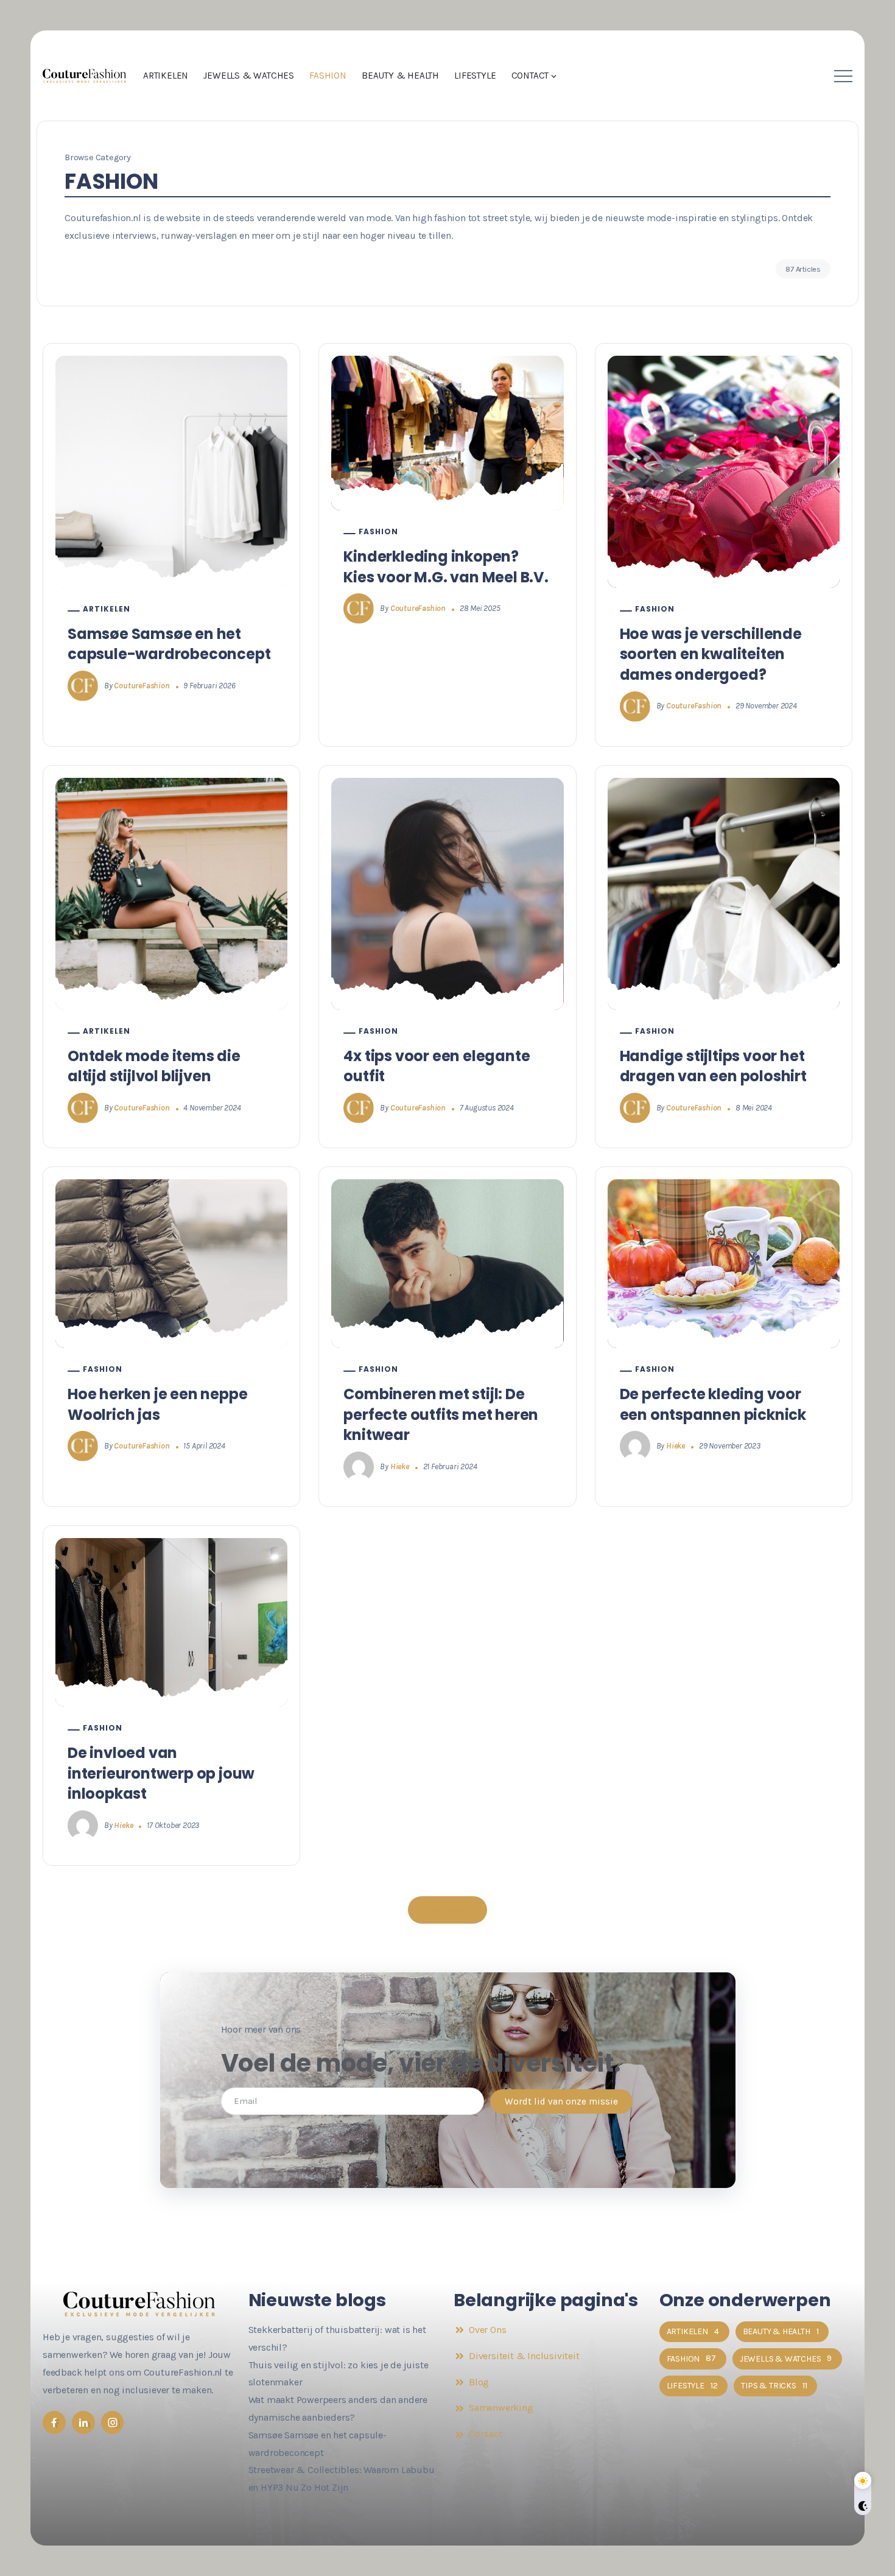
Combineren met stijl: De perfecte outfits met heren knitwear (441, 1414)
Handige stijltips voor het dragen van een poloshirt (713, 1066)
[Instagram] (113, 2422)
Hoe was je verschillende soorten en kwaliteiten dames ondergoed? (711, 654)
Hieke (400, 1466)
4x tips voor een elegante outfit (437, 1066)
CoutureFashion (142, 686)
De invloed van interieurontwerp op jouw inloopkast (161, 1773)
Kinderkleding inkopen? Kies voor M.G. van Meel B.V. (446, 567)
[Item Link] (171, 472)
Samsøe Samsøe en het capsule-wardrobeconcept (169, 644)
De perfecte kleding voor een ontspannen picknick (713, 1404)
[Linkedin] (83, 2422)
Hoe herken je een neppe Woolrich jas (157, 1404)
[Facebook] (54, 2422)
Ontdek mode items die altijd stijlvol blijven (154, 1066)
